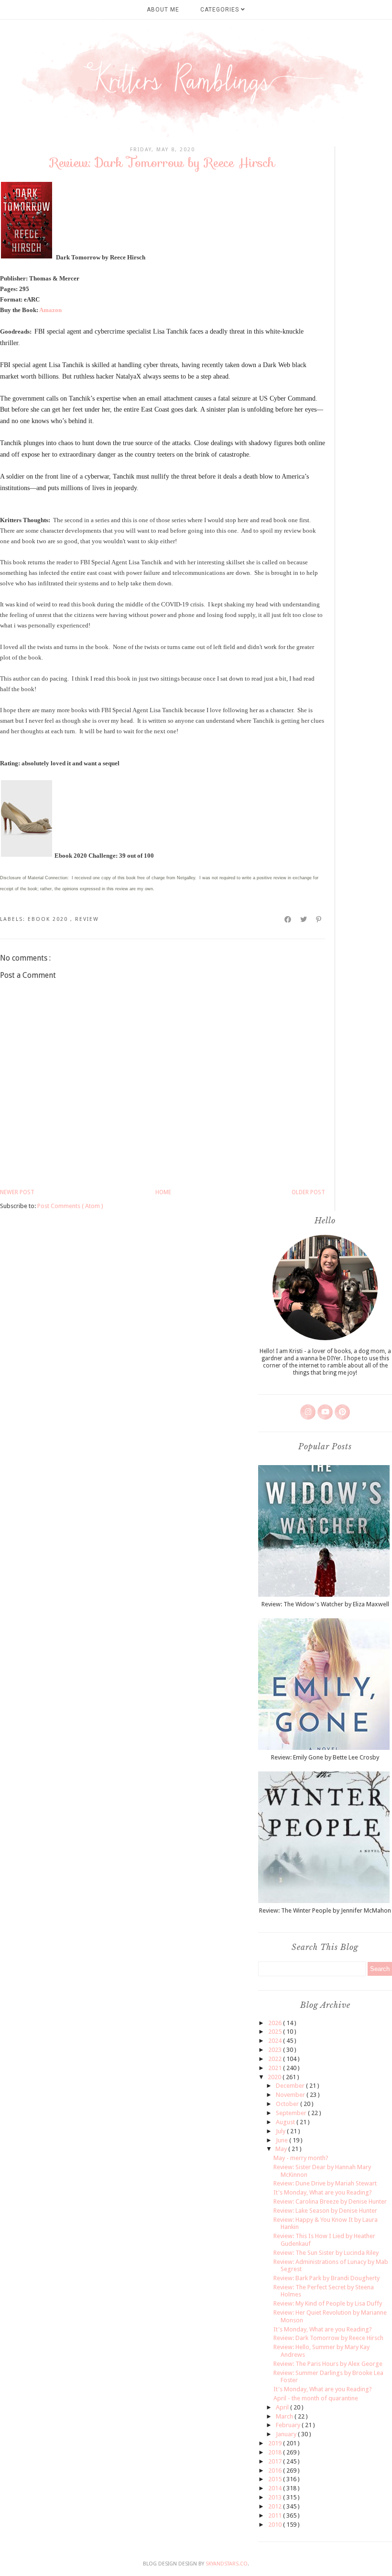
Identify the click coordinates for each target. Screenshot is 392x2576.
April (283, 2407)
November (291, 2095)
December (291, 2086)
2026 (276, 2023)
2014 (276, 2488)
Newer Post (17, 1192)
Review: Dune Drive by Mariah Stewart (325, 2183)
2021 (276, 2068)
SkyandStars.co (227, 2564)
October (288, 2104)
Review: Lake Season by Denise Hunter (325, 2211)
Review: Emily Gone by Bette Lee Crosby (325, 1757)
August (286, 2122)
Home (163, 1192)
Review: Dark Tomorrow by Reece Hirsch (328, 2338)
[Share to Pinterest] (319, 919)
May (282, 2149)
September (292, 2113)
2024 (276, 2041)
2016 (276, 2470)
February (289, 2425)
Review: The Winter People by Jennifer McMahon (325, 1910)
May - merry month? (301, 2158)
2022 (276, 2059)
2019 (276, 2443)
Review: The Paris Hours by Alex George (328, 2364)
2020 (275, 2077)
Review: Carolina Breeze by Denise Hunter (330, 2201)
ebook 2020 (49, 919)
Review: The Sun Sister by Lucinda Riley (326, 2253)
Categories (221, 10)
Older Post (308, 1192)
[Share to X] (304, 919)
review (87, 919)
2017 (276, 2461)
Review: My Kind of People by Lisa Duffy (328, 2303)
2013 (276, 2497)
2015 (276, 2479)
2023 (276, 2050)
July (281, 2131)
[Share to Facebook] (288, 919)
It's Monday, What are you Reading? (323, 2192)
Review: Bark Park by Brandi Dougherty (327, 2278)
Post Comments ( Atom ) (70, 1206)
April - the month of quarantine (316, 2398)
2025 (276, 2032)
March (285, 2416)
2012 (276, 2506)
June (283, 2140)
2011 (276, 2515)
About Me (163, 10)
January (287, 2434)
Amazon (50, 310)
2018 (276, 2452)
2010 (276, 2525)
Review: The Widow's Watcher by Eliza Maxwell (325, 1604)
